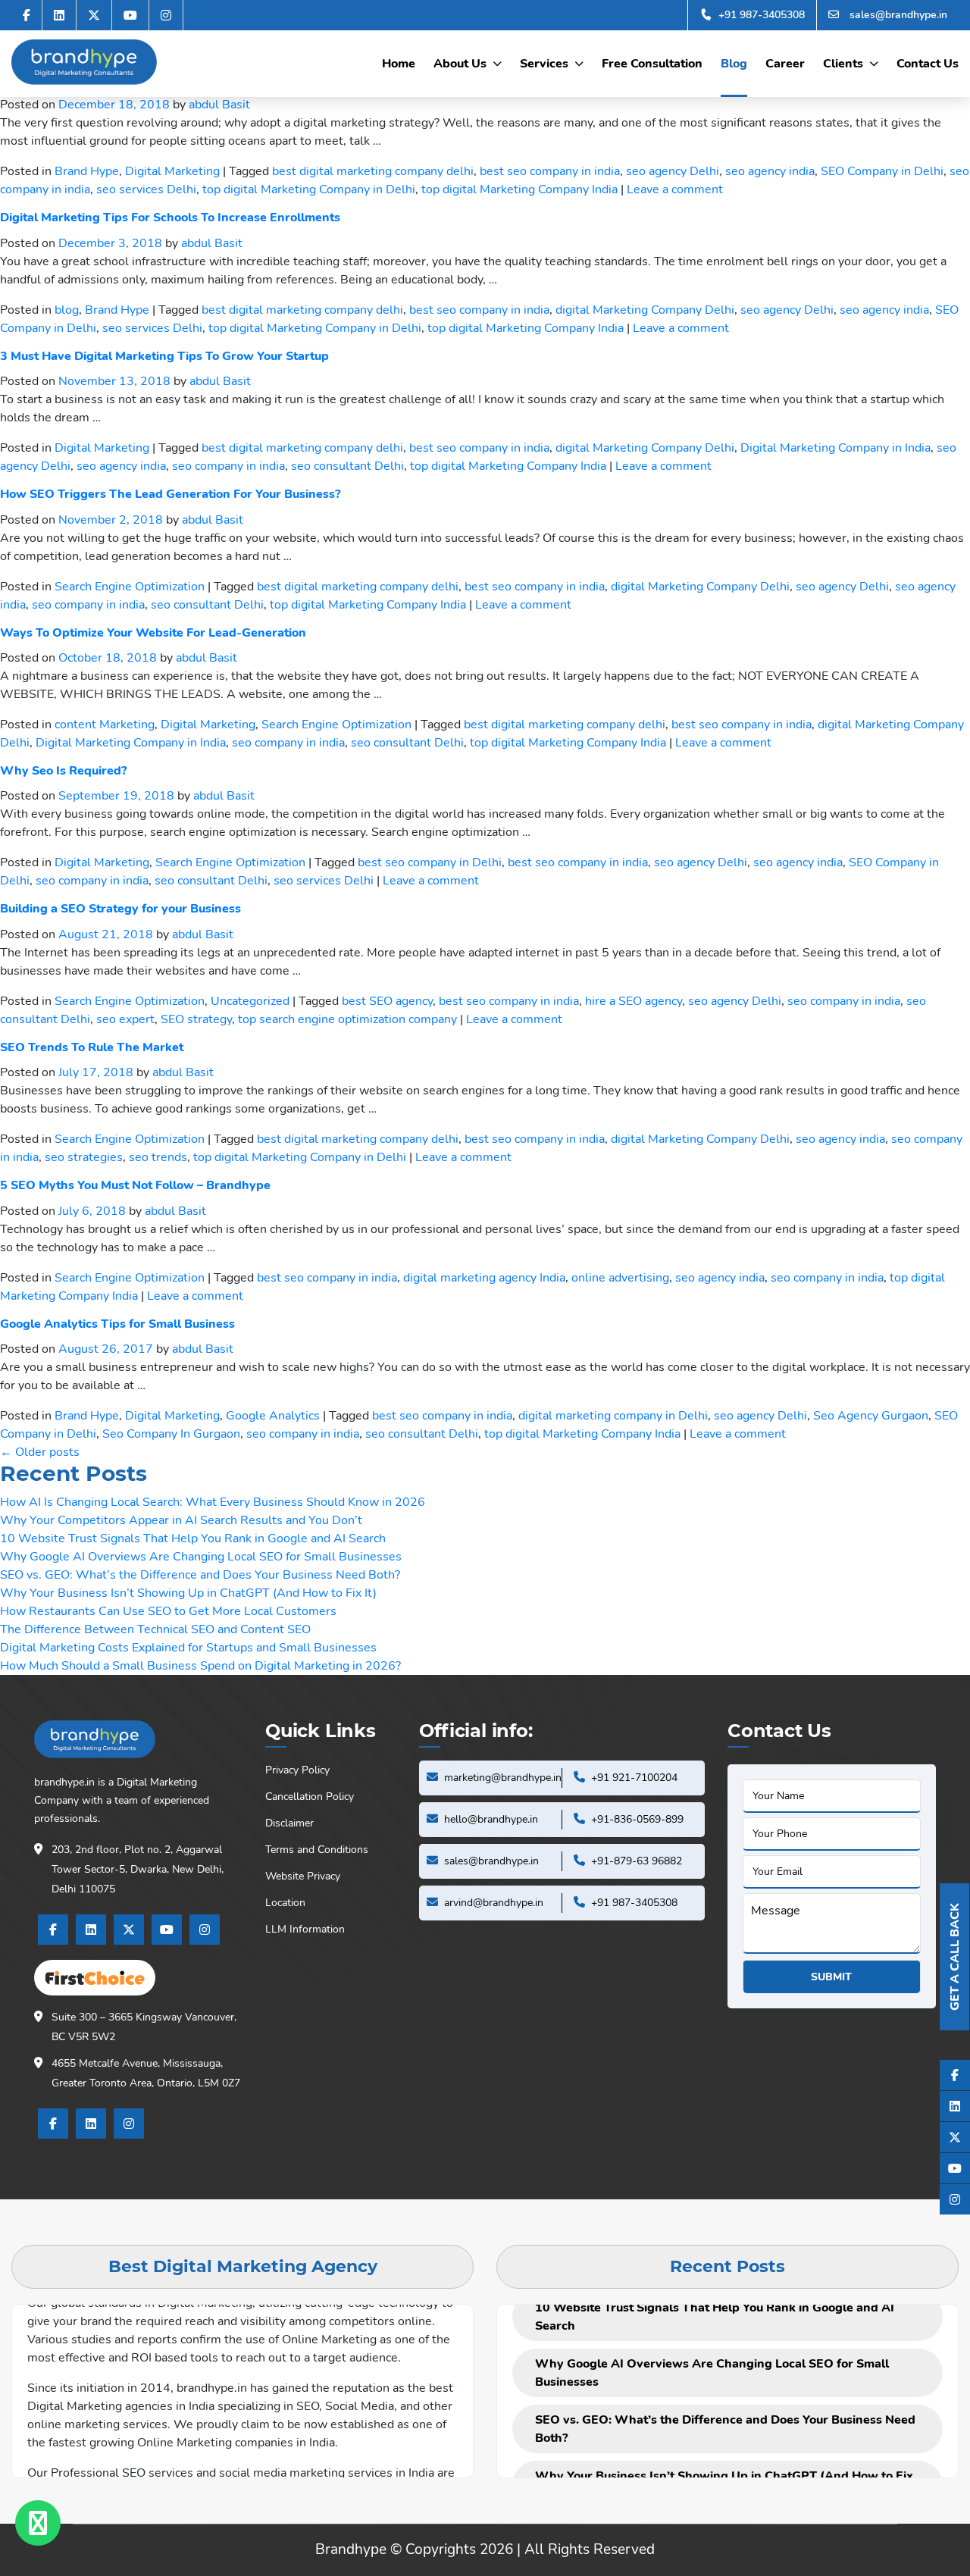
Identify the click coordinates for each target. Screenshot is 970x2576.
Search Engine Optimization (130, 587)
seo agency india (770, 171)
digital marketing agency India (484, 1278)
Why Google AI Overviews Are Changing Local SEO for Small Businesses (201, 1557)
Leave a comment (675, 189)
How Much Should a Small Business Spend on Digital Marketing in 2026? (200, 1666)
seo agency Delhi (673, 171)
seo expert (125, 1019)
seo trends (158, 1157)
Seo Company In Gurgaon (171, 1434)
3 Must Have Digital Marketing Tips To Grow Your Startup (164, 356)
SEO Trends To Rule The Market (92, 1047)
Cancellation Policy (310, 1797)
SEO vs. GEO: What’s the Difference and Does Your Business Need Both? (200, 1575)
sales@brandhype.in (897, 15)
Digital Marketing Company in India (835, 448)
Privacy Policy (297, 1770)
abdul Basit (219, 105)
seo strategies (84, 1157)
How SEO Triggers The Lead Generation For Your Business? (170, 494)
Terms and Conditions (317, 1850)
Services (544, 64)
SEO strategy (196, 1019)
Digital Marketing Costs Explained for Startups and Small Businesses (188, 1648)
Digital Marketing (172, 171)
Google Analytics (273, 1416)
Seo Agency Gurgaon (871, 1416)
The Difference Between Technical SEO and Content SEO (155, 1629)
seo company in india (228, 466)
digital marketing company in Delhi (613, 1416)
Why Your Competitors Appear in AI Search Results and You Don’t (181, 1520)
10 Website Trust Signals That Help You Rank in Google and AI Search (193, 1538)
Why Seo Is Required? (63, 771)
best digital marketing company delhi (373, 171)
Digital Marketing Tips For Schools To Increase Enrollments (170, 218)
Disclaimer (289, 1823)
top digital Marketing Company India (519, 189)
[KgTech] (84, 62)
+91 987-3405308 (760, 15)
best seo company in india (550, 171)
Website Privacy (303, 1876)
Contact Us (928, 64)
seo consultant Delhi (347, 466)
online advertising (620, 1278)
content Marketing (105, 725)
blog (67, 310)
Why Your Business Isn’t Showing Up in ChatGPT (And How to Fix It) (188, 1593)
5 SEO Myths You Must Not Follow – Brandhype (135, 1185)
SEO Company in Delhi (882, 171)
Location (285, 1903)
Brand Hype (87, 171)
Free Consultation (652, 64)
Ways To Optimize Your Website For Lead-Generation (153, 633)
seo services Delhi (146, 189)
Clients (843, 64)
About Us (460, 64)
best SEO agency (387, 1001)
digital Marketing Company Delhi (645, 310)
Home (399, 64)
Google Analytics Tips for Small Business (117, 1324)
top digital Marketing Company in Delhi (309, 189)
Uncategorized (250, 1001)
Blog (734, 64)
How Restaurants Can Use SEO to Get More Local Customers (168, 1611)
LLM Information (305, 1929)
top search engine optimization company (347, 1019)
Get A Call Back (955, 1957)
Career (785, 64)
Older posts (40, 1452)
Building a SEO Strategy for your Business (120, 909)
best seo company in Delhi (430, 862)
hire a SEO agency (634, 1001)
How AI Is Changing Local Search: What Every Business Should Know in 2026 (213, 1502)
